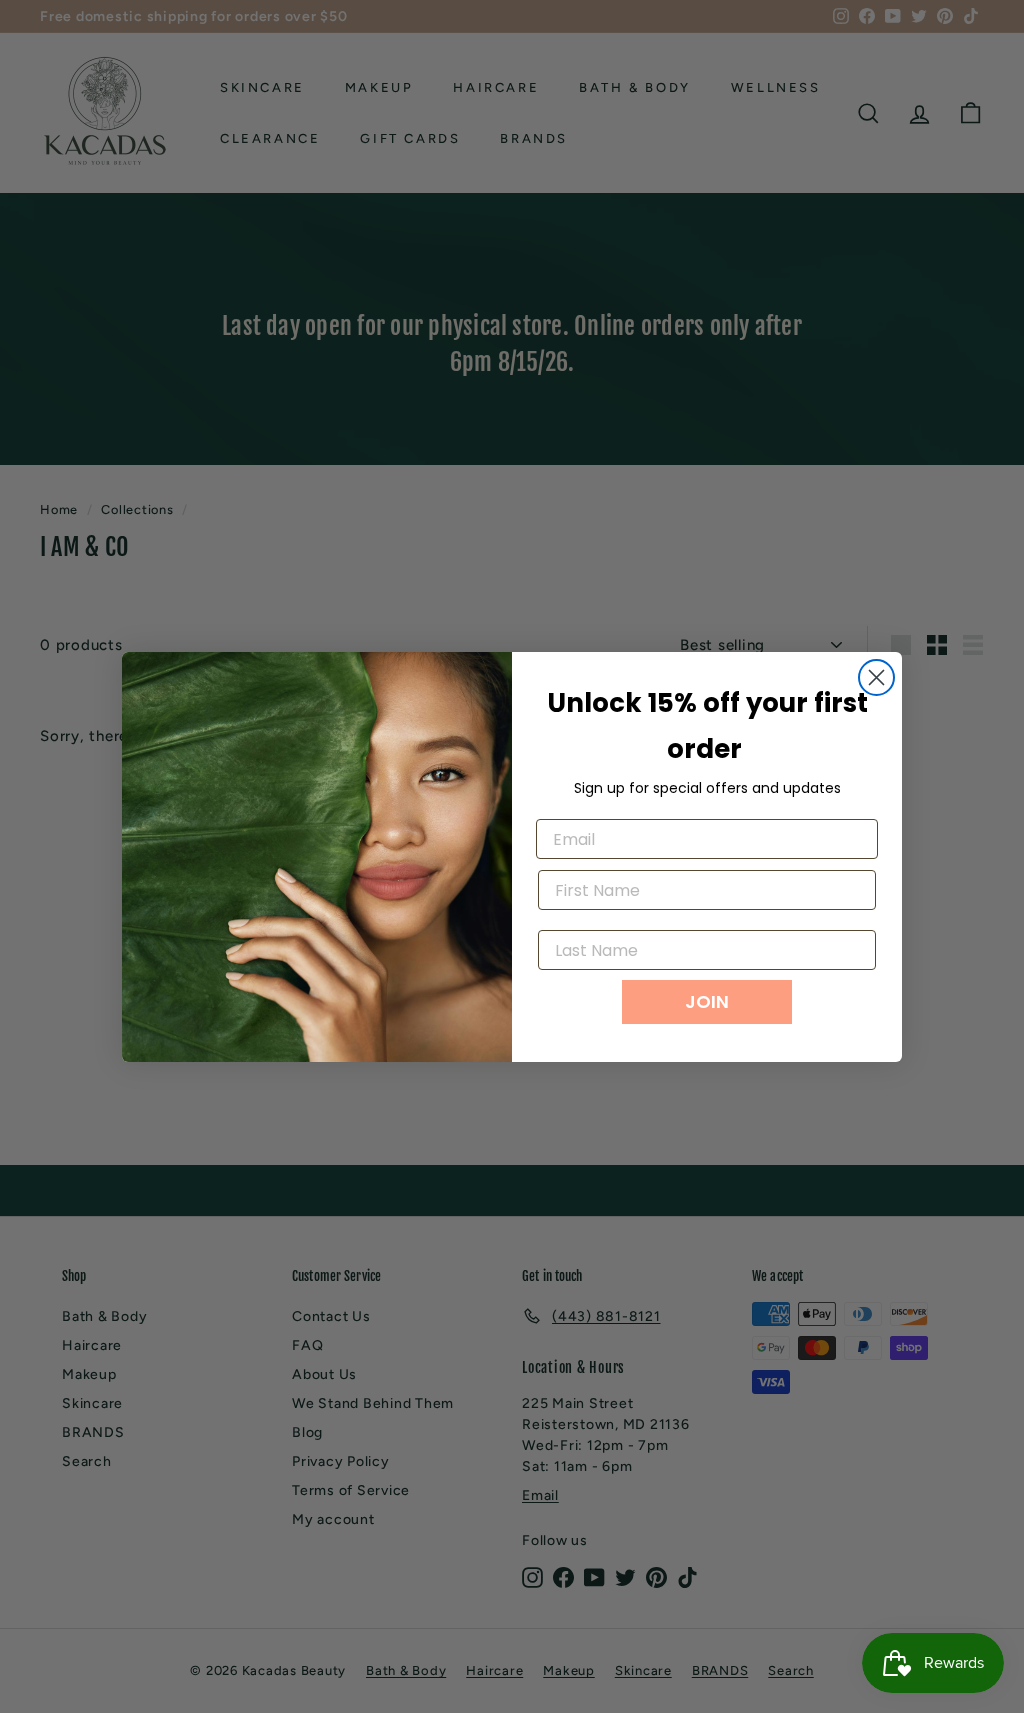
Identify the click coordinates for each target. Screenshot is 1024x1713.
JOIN (707, 1001)
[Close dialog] (876, 677)
